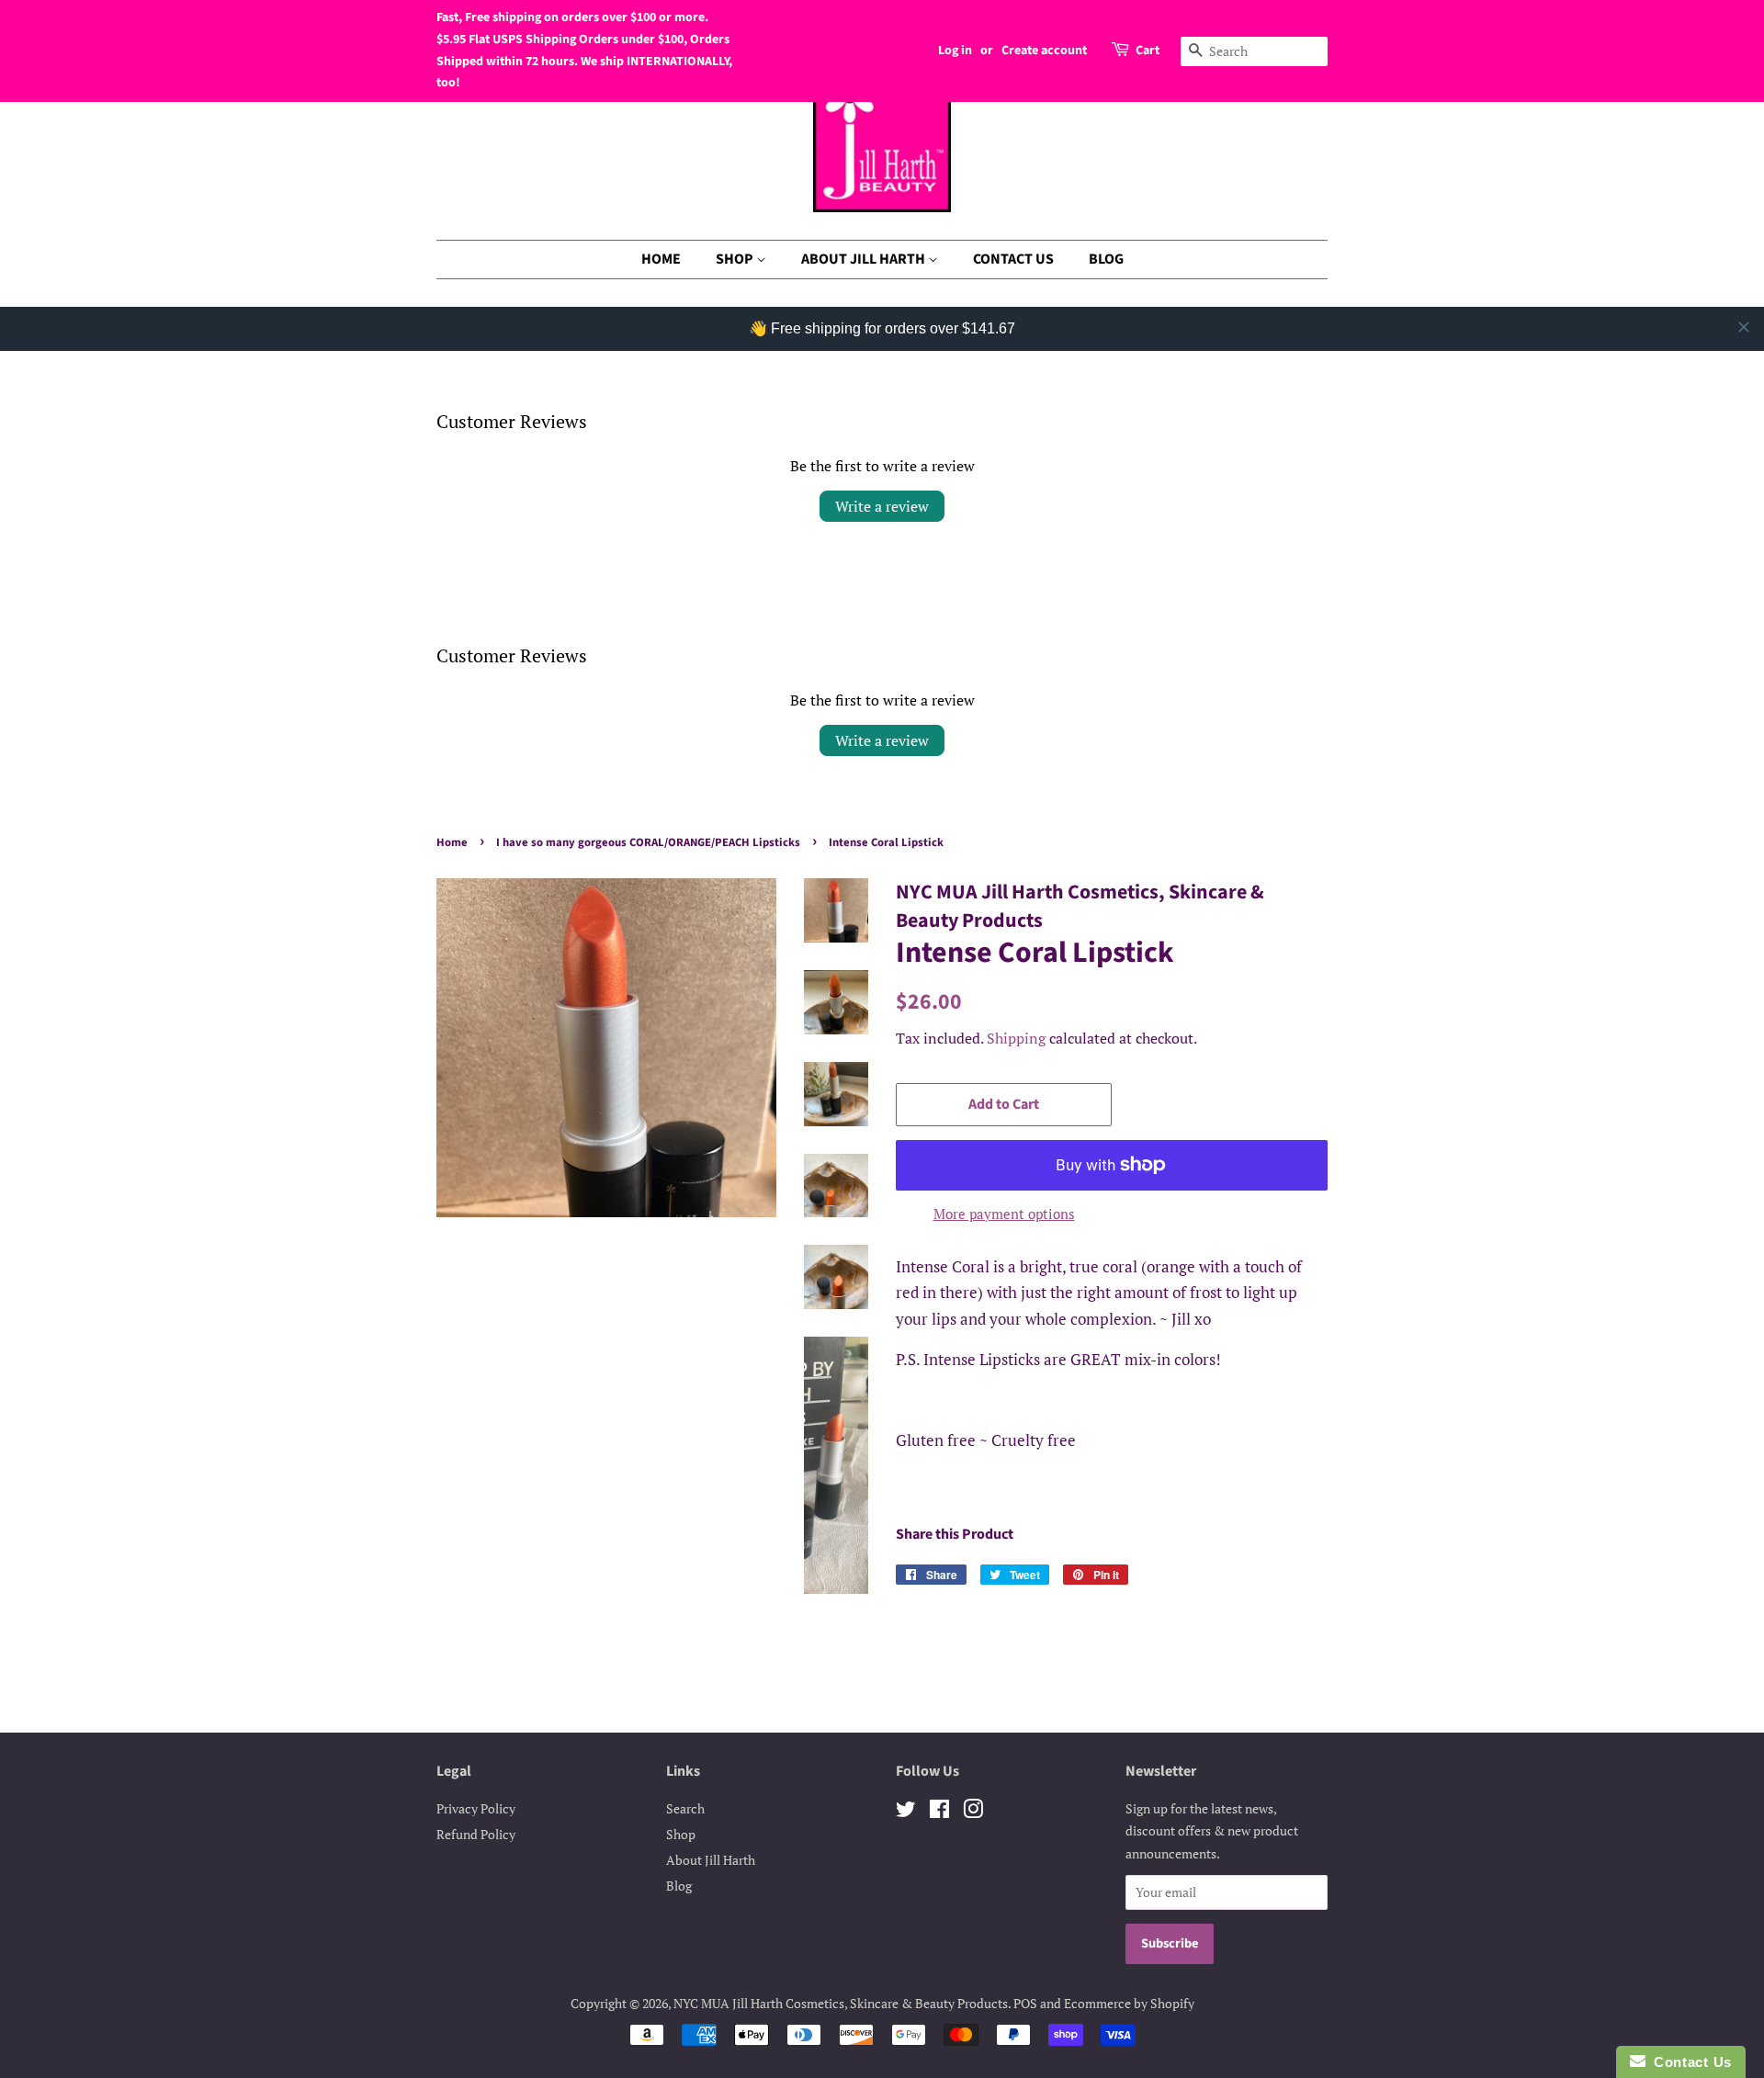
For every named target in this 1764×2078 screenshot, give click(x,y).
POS (1025, 2003)
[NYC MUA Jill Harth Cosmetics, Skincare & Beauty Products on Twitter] (906, 1812)
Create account (1044, 51)
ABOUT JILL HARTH (865, 259)
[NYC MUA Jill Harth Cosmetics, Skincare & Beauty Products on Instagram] (973, 1812)
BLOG (1106, 259)
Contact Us (1689, 2062)
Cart (1148, 51)
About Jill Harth (711, 1860)
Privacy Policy (476, 1808)
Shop (681, 1834)
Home (452, 842)
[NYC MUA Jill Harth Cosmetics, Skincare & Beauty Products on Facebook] (939, 1812)
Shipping (1016, 1038)
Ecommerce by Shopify (1129, 2003)
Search (685, 1808)
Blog (679, 1886)
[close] (1744, 327)
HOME (661, 259)
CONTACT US (1013, 259)
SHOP (736, 259)
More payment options (1004, 1214)
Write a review (882, 506)
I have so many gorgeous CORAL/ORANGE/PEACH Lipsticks (648, 842)
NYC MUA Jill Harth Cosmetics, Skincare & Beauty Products (841, 2003)
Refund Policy (476, 1834)
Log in (955, 51)
